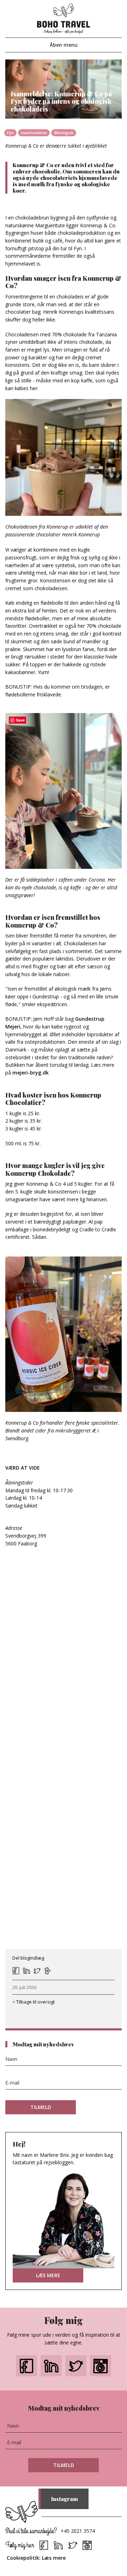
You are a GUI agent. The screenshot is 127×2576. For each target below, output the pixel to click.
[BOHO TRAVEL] (64, 18)
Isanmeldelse (34, 133)
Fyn (10, 133)
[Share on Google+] (48, 1971)
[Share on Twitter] (37, 1971)
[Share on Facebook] (16, 1971)
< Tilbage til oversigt (34, 2002)
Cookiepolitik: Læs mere (36, 2558)
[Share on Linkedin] (26, 1971)
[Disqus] (64, 1668)
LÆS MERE (48, 2275)
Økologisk (64, 133)
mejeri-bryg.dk (31, 1073)
